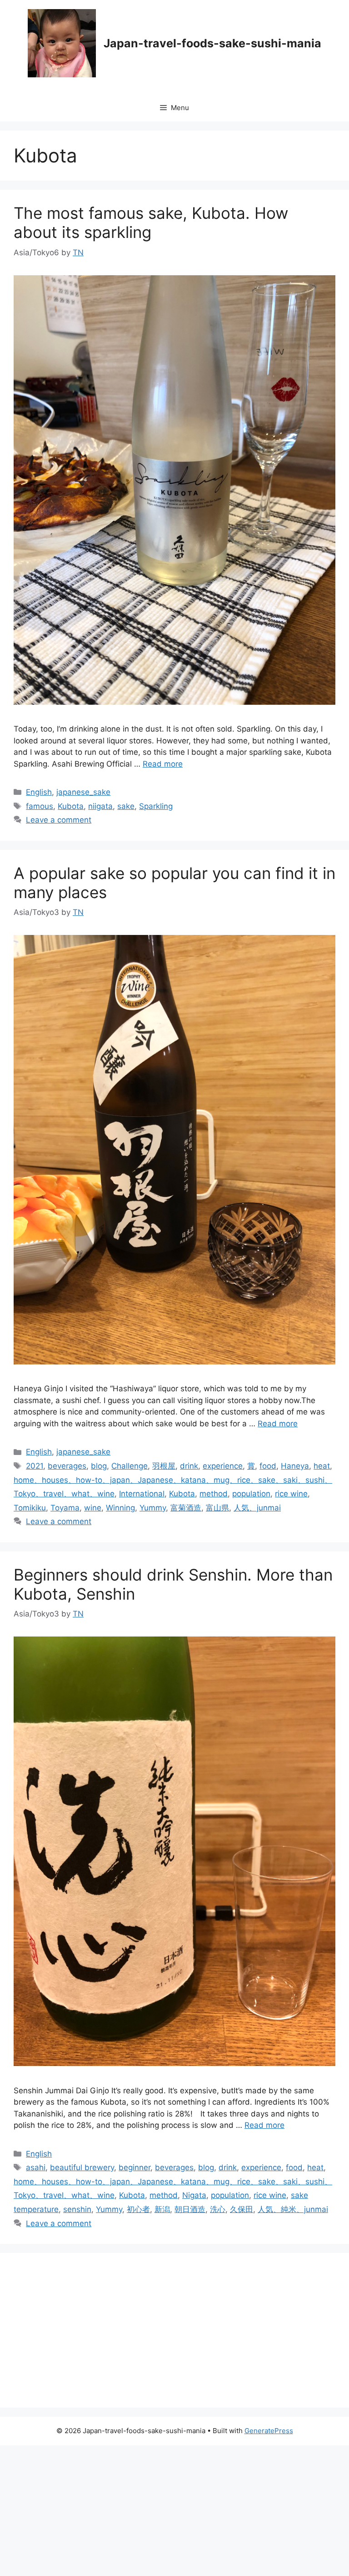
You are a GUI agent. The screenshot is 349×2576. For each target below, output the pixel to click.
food (268, 1466)
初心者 (138, 2209)
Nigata (194, 2195)
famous (40, 806)
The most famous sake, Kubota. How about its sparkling (151, 222)
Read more (163, 764)
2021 (35, 1466)
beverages (67, 1466)
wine (93, 1508)
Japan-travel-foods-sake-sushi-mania (212, 43)
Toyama (65, 1508)
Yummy (153, 1508)
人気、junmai (257, 1508)
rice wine (291, 1494)
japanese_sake (83, 792)
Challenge (130, 1466)
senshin (77, 2209)
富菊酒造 (186, 1508)
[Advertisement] (174, 2330)
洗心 (218, 2209)
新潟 (162, 2209)
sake (126, 806)
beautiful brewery (82, 2167)
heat (322, 1466)
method (214, 1494)
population (251, 1494)
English (39, 792)
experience (223, 1466)
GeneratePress (269, 2431)
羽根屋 (164, 1466)
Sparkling (156, 806)
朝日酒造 (190, 2209)
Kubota (71, 806)
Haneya (295, 1466)
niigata (100, 806)
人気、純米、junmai (293, 2209)
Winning (120, 1508)
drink (189, 1466)
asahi (36, 2167)
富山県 (217, 1508)
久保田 (242, 2209)
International (142, 1494)
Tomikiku (30, 1508)
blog (99, 1466)
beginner (135, 2167)
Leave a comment (59, 820)
